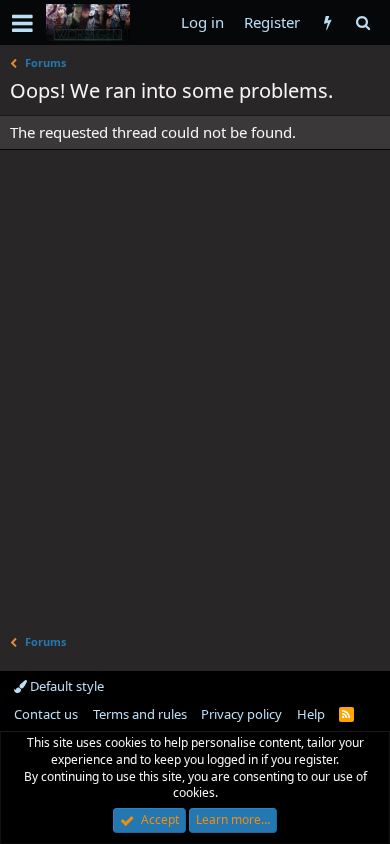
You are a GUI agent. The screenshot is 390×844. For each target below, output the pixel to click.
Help (311, 714)
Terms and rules (140, 714)
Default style (65, 686)
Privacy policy (241, 714)
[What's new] (327, 22)
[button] (22, 23)
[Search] (362, 22)
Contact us (46, 714)
